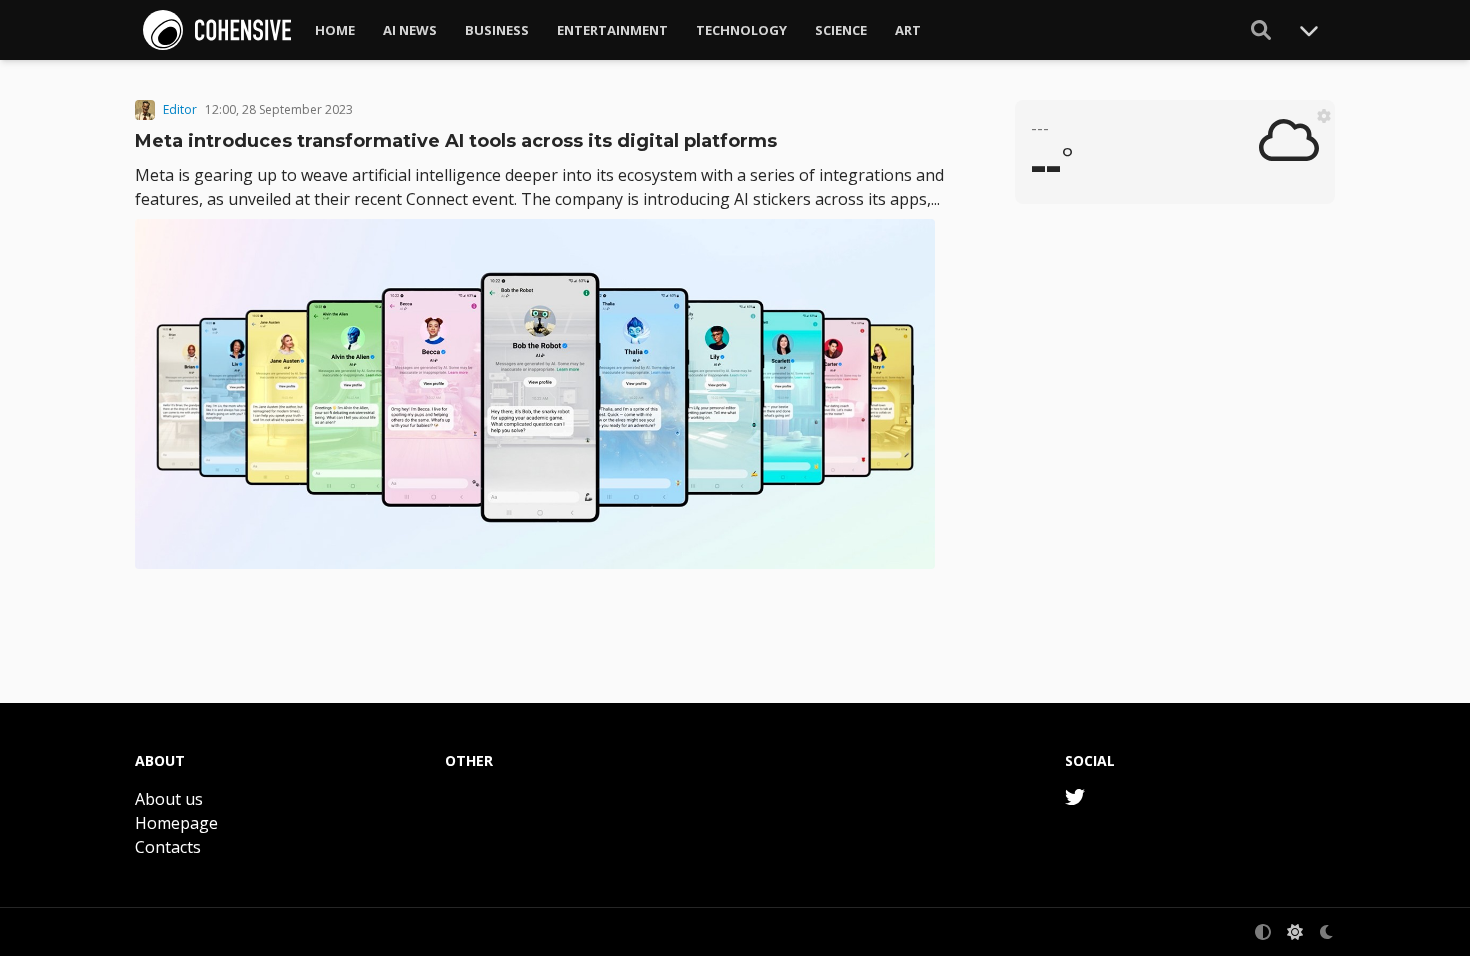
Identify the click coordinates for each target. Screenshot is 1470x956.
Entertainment (612, 30)
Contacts (168, 847)
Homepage (176, 823)
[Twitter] (1075, 797)
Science (841, 30)
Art (908, 30)
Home (335, 30)
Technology (741, 30)
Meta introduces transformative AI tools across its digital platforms (456, 141)
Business (497, 30)
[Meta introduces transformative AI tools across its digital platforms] (543, 394)
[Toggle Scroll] (1309, 30)
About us (169, 799)
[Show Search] (1261, 30)
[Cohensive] (217, 30)
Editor (180, 110)
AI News (410, 30)
